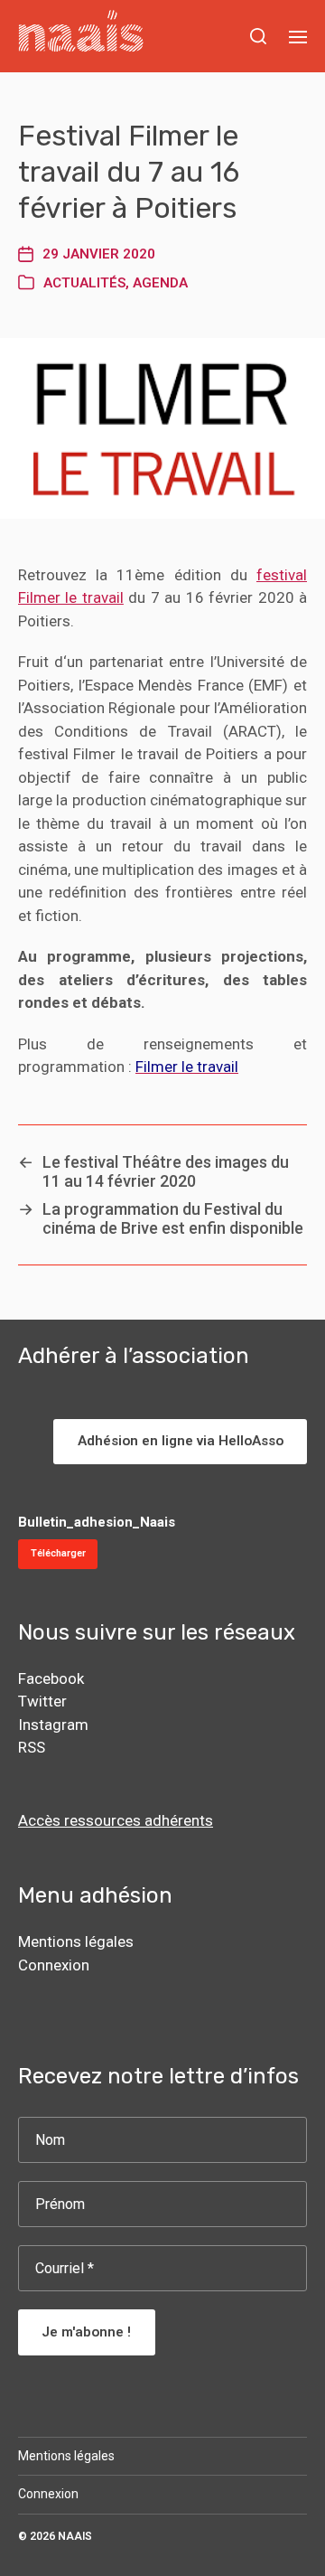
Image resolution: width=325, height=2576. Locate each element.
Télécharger (58, 1553)
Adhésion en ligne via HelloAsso (181, 1441)
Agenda (160, 283)
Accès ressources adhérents (116, 1820)
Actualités (84, 283)
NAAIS (75, 2536)
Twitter (42, 1701)
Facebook (51, 1678)
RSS (32, 1747)
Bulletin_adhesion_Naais (97, 1522)
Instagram (53, 1725)
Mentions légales (76, 1941)
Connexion (54, 1965)
